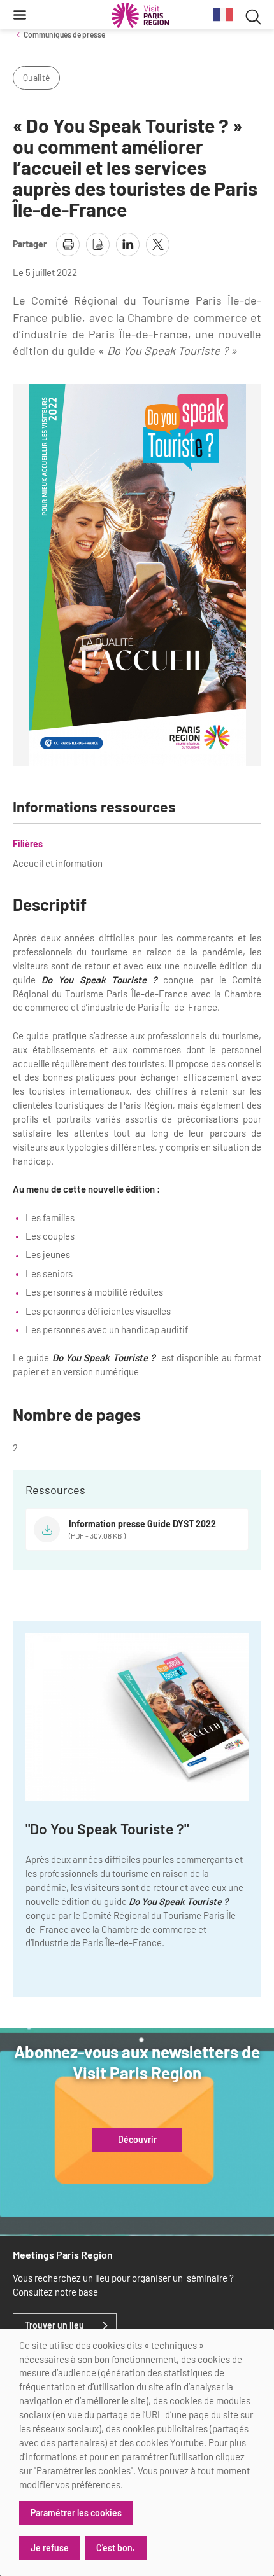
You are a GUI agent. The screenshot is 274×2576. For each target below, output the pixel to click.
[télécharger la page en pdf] (98, 245)
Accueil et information (58, 863)
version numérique (101, 1371)
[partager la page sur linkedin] (128, 245)
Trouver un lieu (54, 2325)
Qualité (36, 77)
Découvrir (137, 2140)
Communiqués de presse (64, 34)
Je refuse (50, 2548)
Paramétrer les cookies (76, 2513)
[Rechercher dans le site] (253, 15)
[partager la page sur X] (158, 245)
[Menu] (20, 15)
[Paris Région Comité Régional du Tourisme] (140, 15)
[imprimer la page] (68, 245)
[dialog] (137, 2453)
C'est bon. (116, 2548)
